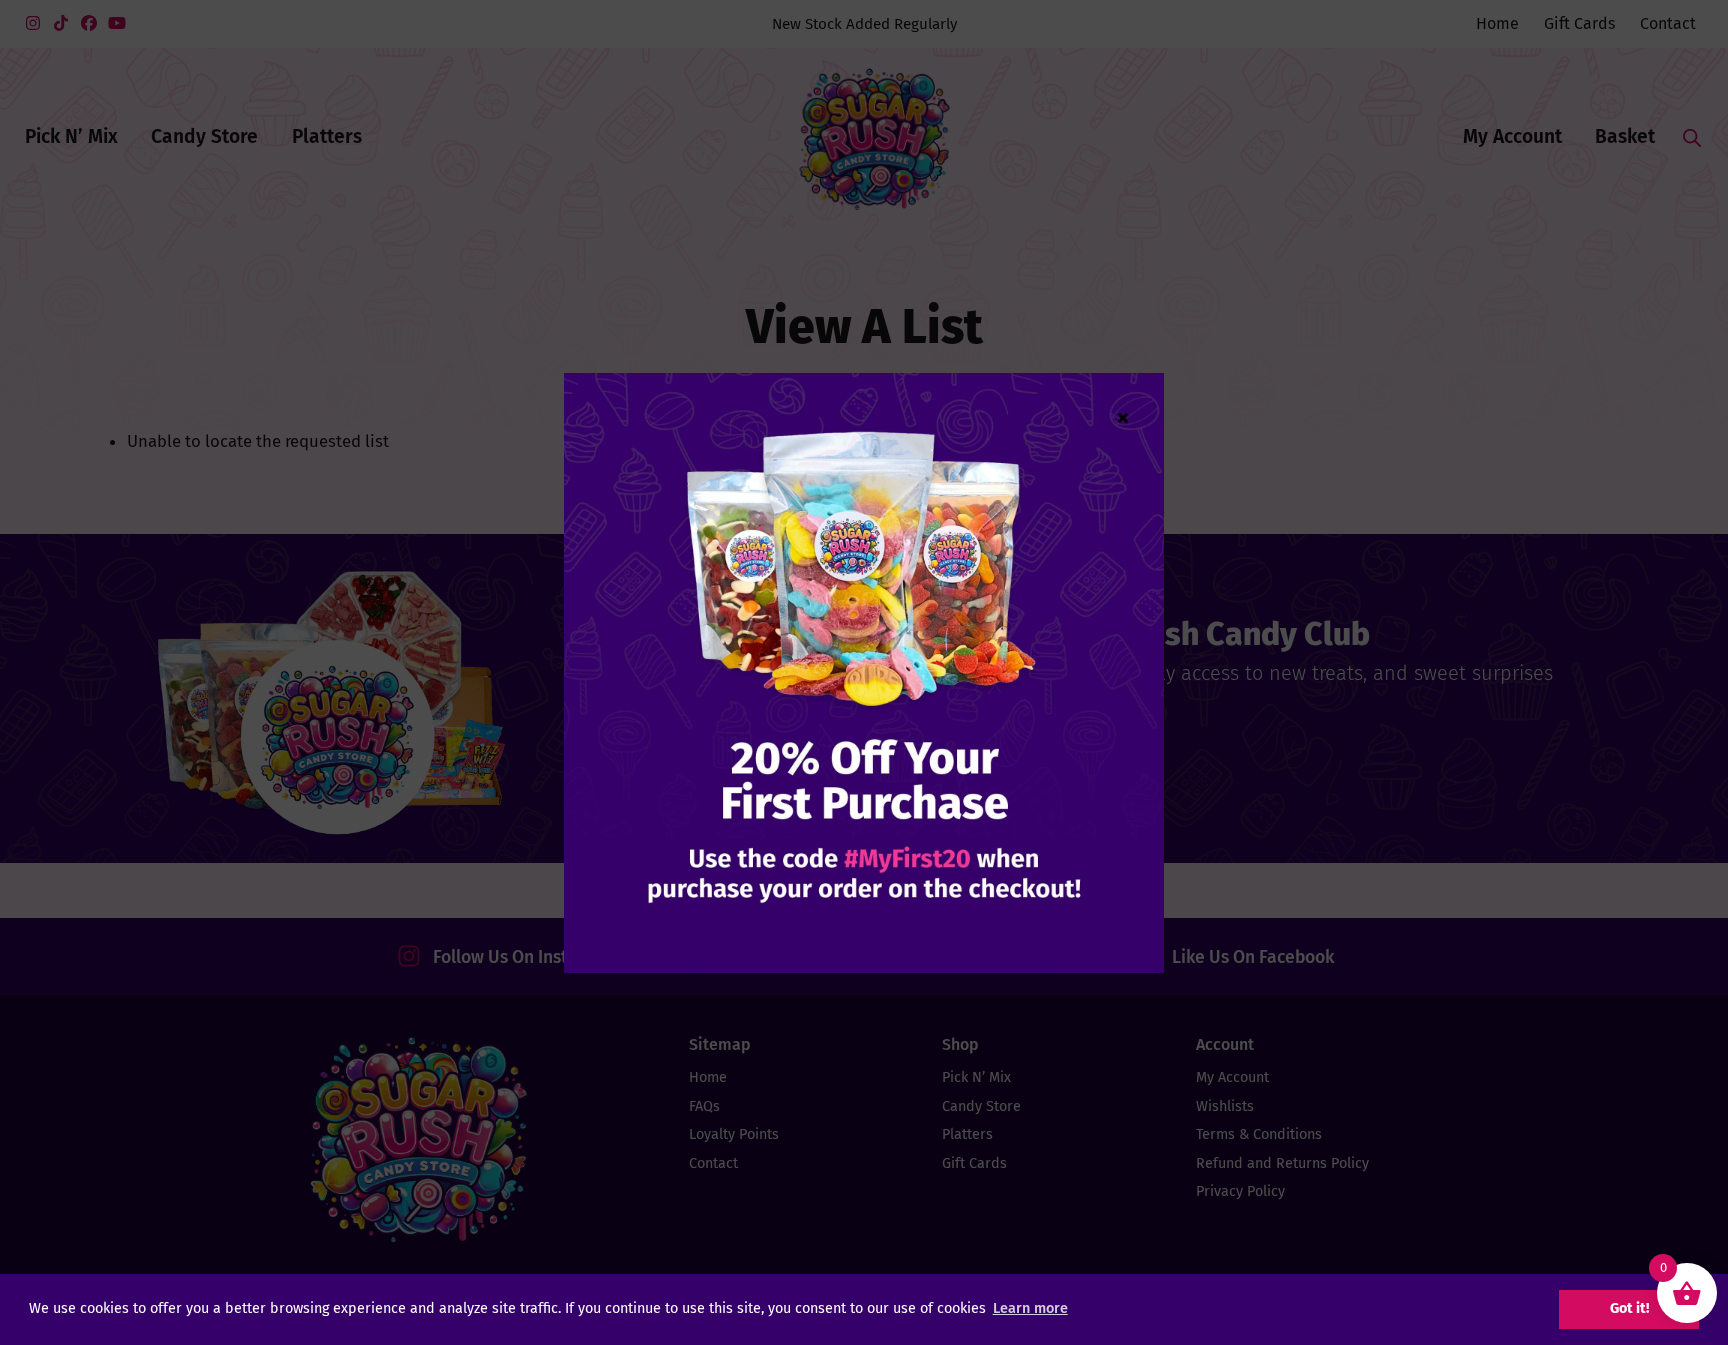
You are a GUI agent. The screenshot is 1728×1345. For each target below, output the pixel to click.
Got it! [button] (1629, 1308)
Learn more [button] (1030, 1308)
